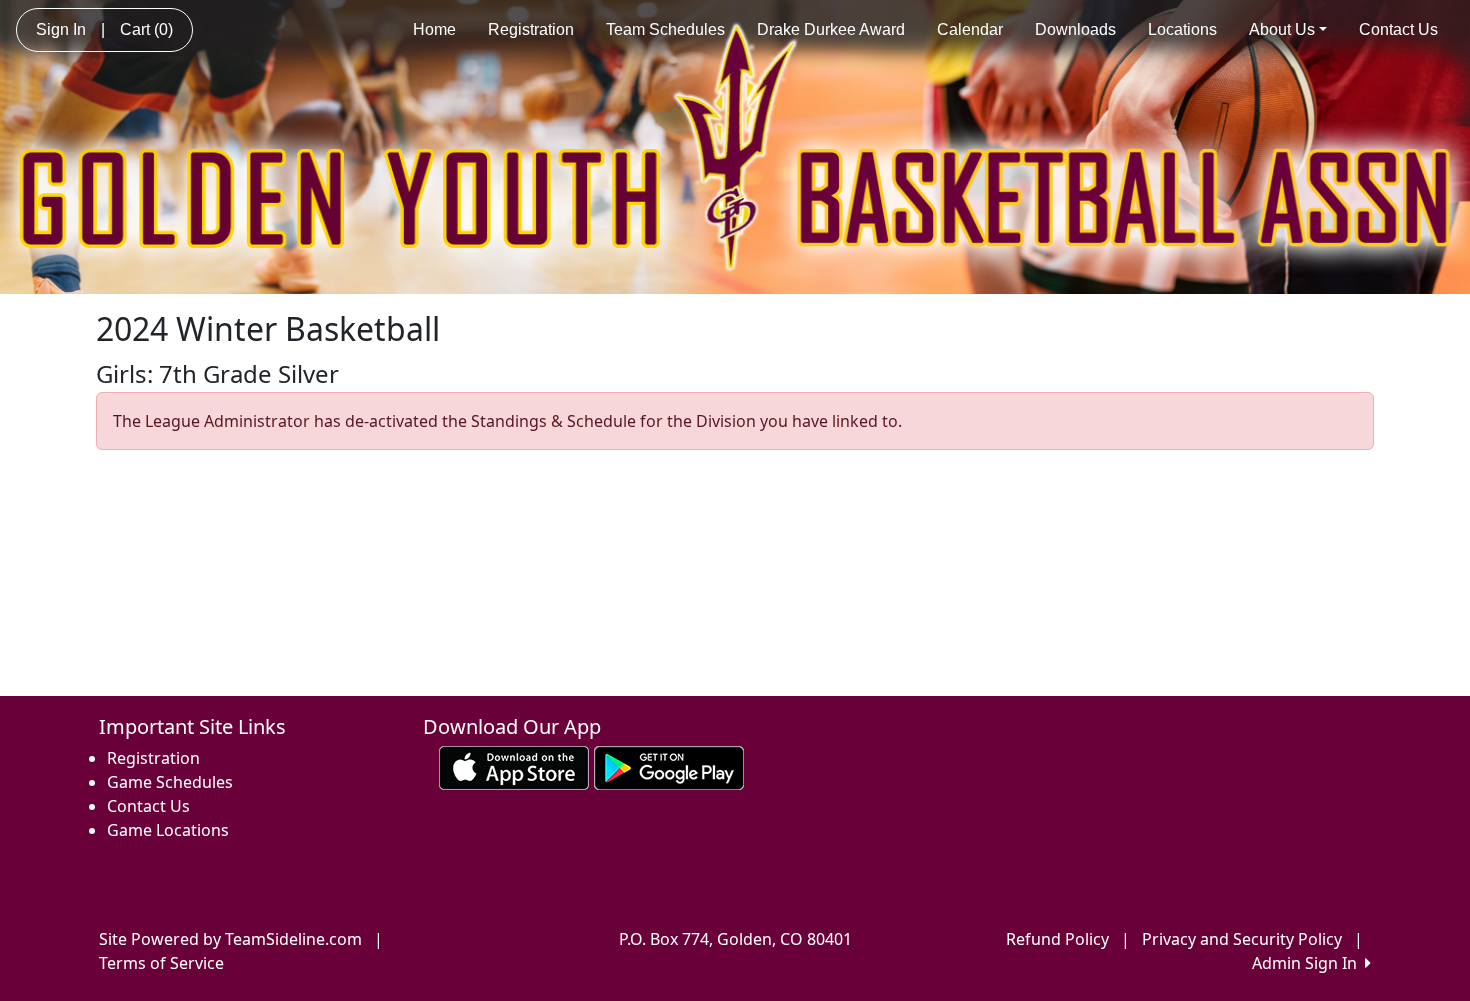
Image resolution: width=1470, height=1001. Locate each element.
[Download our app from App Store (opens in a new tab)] (514, 766)
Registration (531, 29)
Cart (146, 29)
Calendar (970, 29)
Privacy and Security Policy (1242, 939)
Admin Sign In (1308, 963)
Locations (1182, 29)
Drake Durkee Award (831, 29)
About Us (1282, 29)
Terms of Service (161, 963)
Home (434, 29)
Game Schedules (170, 782)
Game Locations (168, 830)
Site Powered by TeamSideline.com (230, 939)
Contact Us (1398, 29)
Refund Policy (1057, 939)
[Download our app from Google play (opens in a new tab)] (669, 766)
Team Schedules (665, 29)
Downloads (1075, 29)
